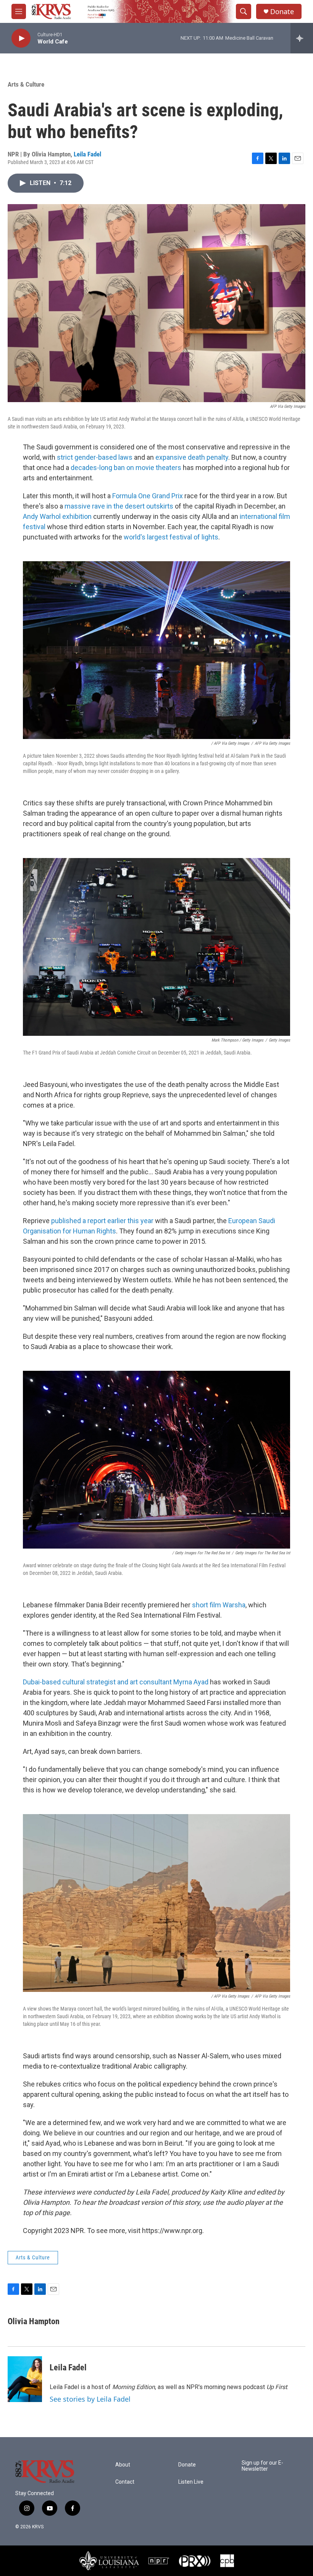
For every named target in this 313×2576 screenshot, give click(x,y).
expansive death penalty (192, 457)
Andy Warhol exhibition (57, 516)
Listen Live (191, 2482)
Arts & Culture (26, 84)
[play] (21, 38)
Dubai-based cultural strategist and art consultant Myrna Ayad (116, 1682)
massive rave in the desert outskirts (119, 506)
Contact (125, 2482)
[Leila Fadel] (25, 2379)
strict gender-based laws (95, 457)
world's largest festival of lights (171, 537)
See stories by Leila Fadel (90, 2399)
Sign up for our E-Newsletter (262, 2466)
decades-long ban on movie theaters (126, 468)
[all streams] (302, 38)
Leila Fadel (87, 154)
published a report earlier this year (102, 1221)
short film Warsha (219, 1605)
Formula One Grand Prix (148, 496)
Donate (282, 12)
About (123, 2465)
